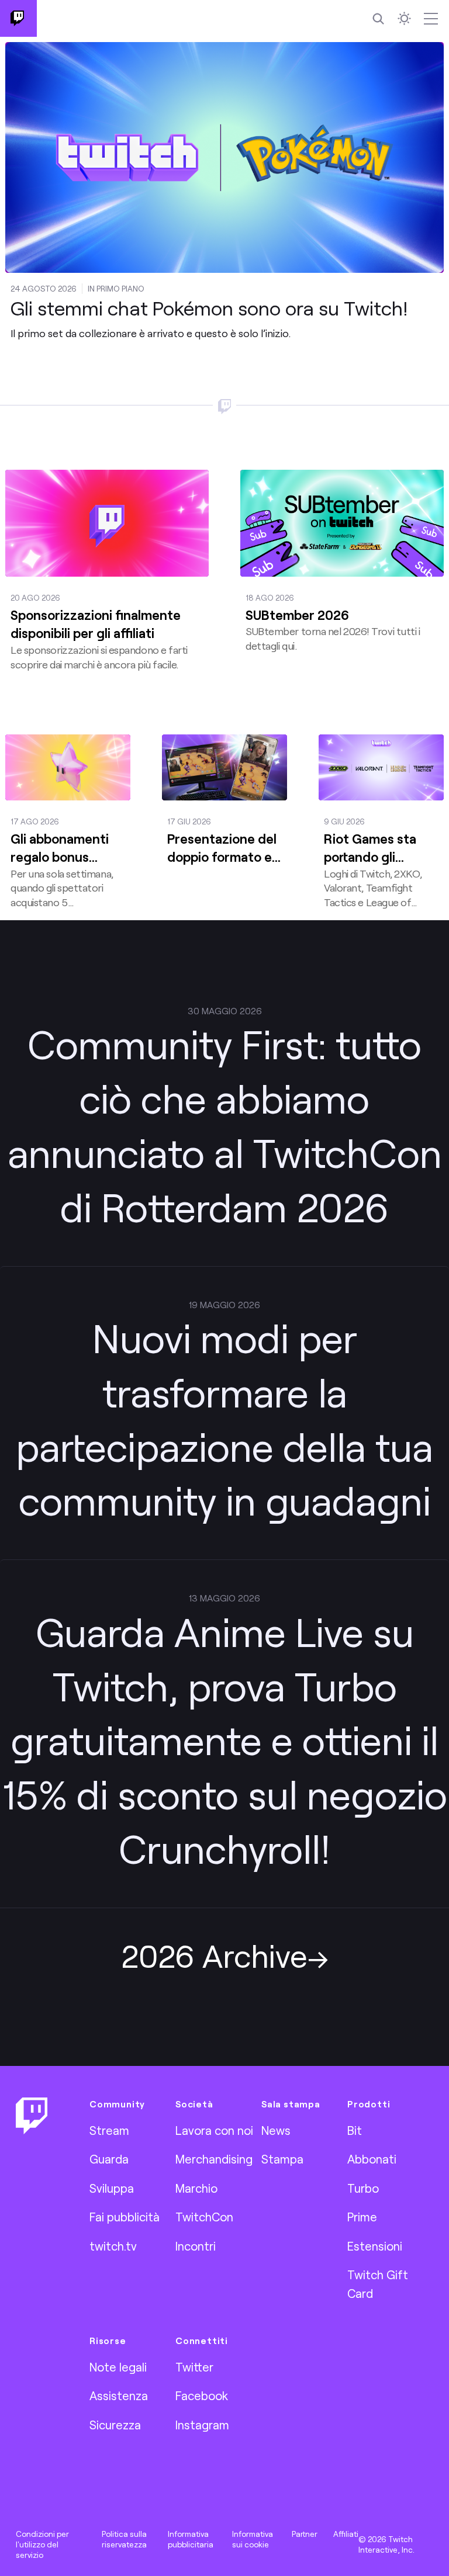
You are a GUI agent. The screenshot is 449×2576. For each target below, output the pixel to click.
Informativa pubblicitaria (191, 2539)
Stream (109, 2130)
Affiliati (346, 2534)
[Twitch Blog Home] (18, 18)
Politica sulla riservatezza (124, 2539)
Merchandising (214, 2159)
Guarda (109, 2159)
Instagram (202, 2425)
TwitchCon (204, 2217)
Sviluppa (112, 2188)
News (276, 2130)
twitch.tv (113, 2246)
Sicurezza (115, 2425)
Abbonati (372, 2159)
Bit (355, 2130)
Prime (362, 2217)
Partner (305, 2534)
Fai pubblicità (125, 2217)
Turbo (363, 2188)
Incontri (196, 2246)
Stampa (282, 2159)
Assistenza (119, 2395)
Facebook (202, 2395)
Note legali (118, 2367)
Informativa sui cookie (253, 2539)
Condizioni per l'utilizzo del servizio (42, 2544)
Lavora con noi (214, 2130)
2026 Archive (214, 1955)
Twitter (194, 2367)
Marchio (196, 2188)
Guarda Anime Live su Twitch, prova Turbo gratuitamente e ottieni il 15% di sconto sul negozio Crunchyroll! (224, 1740)
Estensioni (375, 2246)
